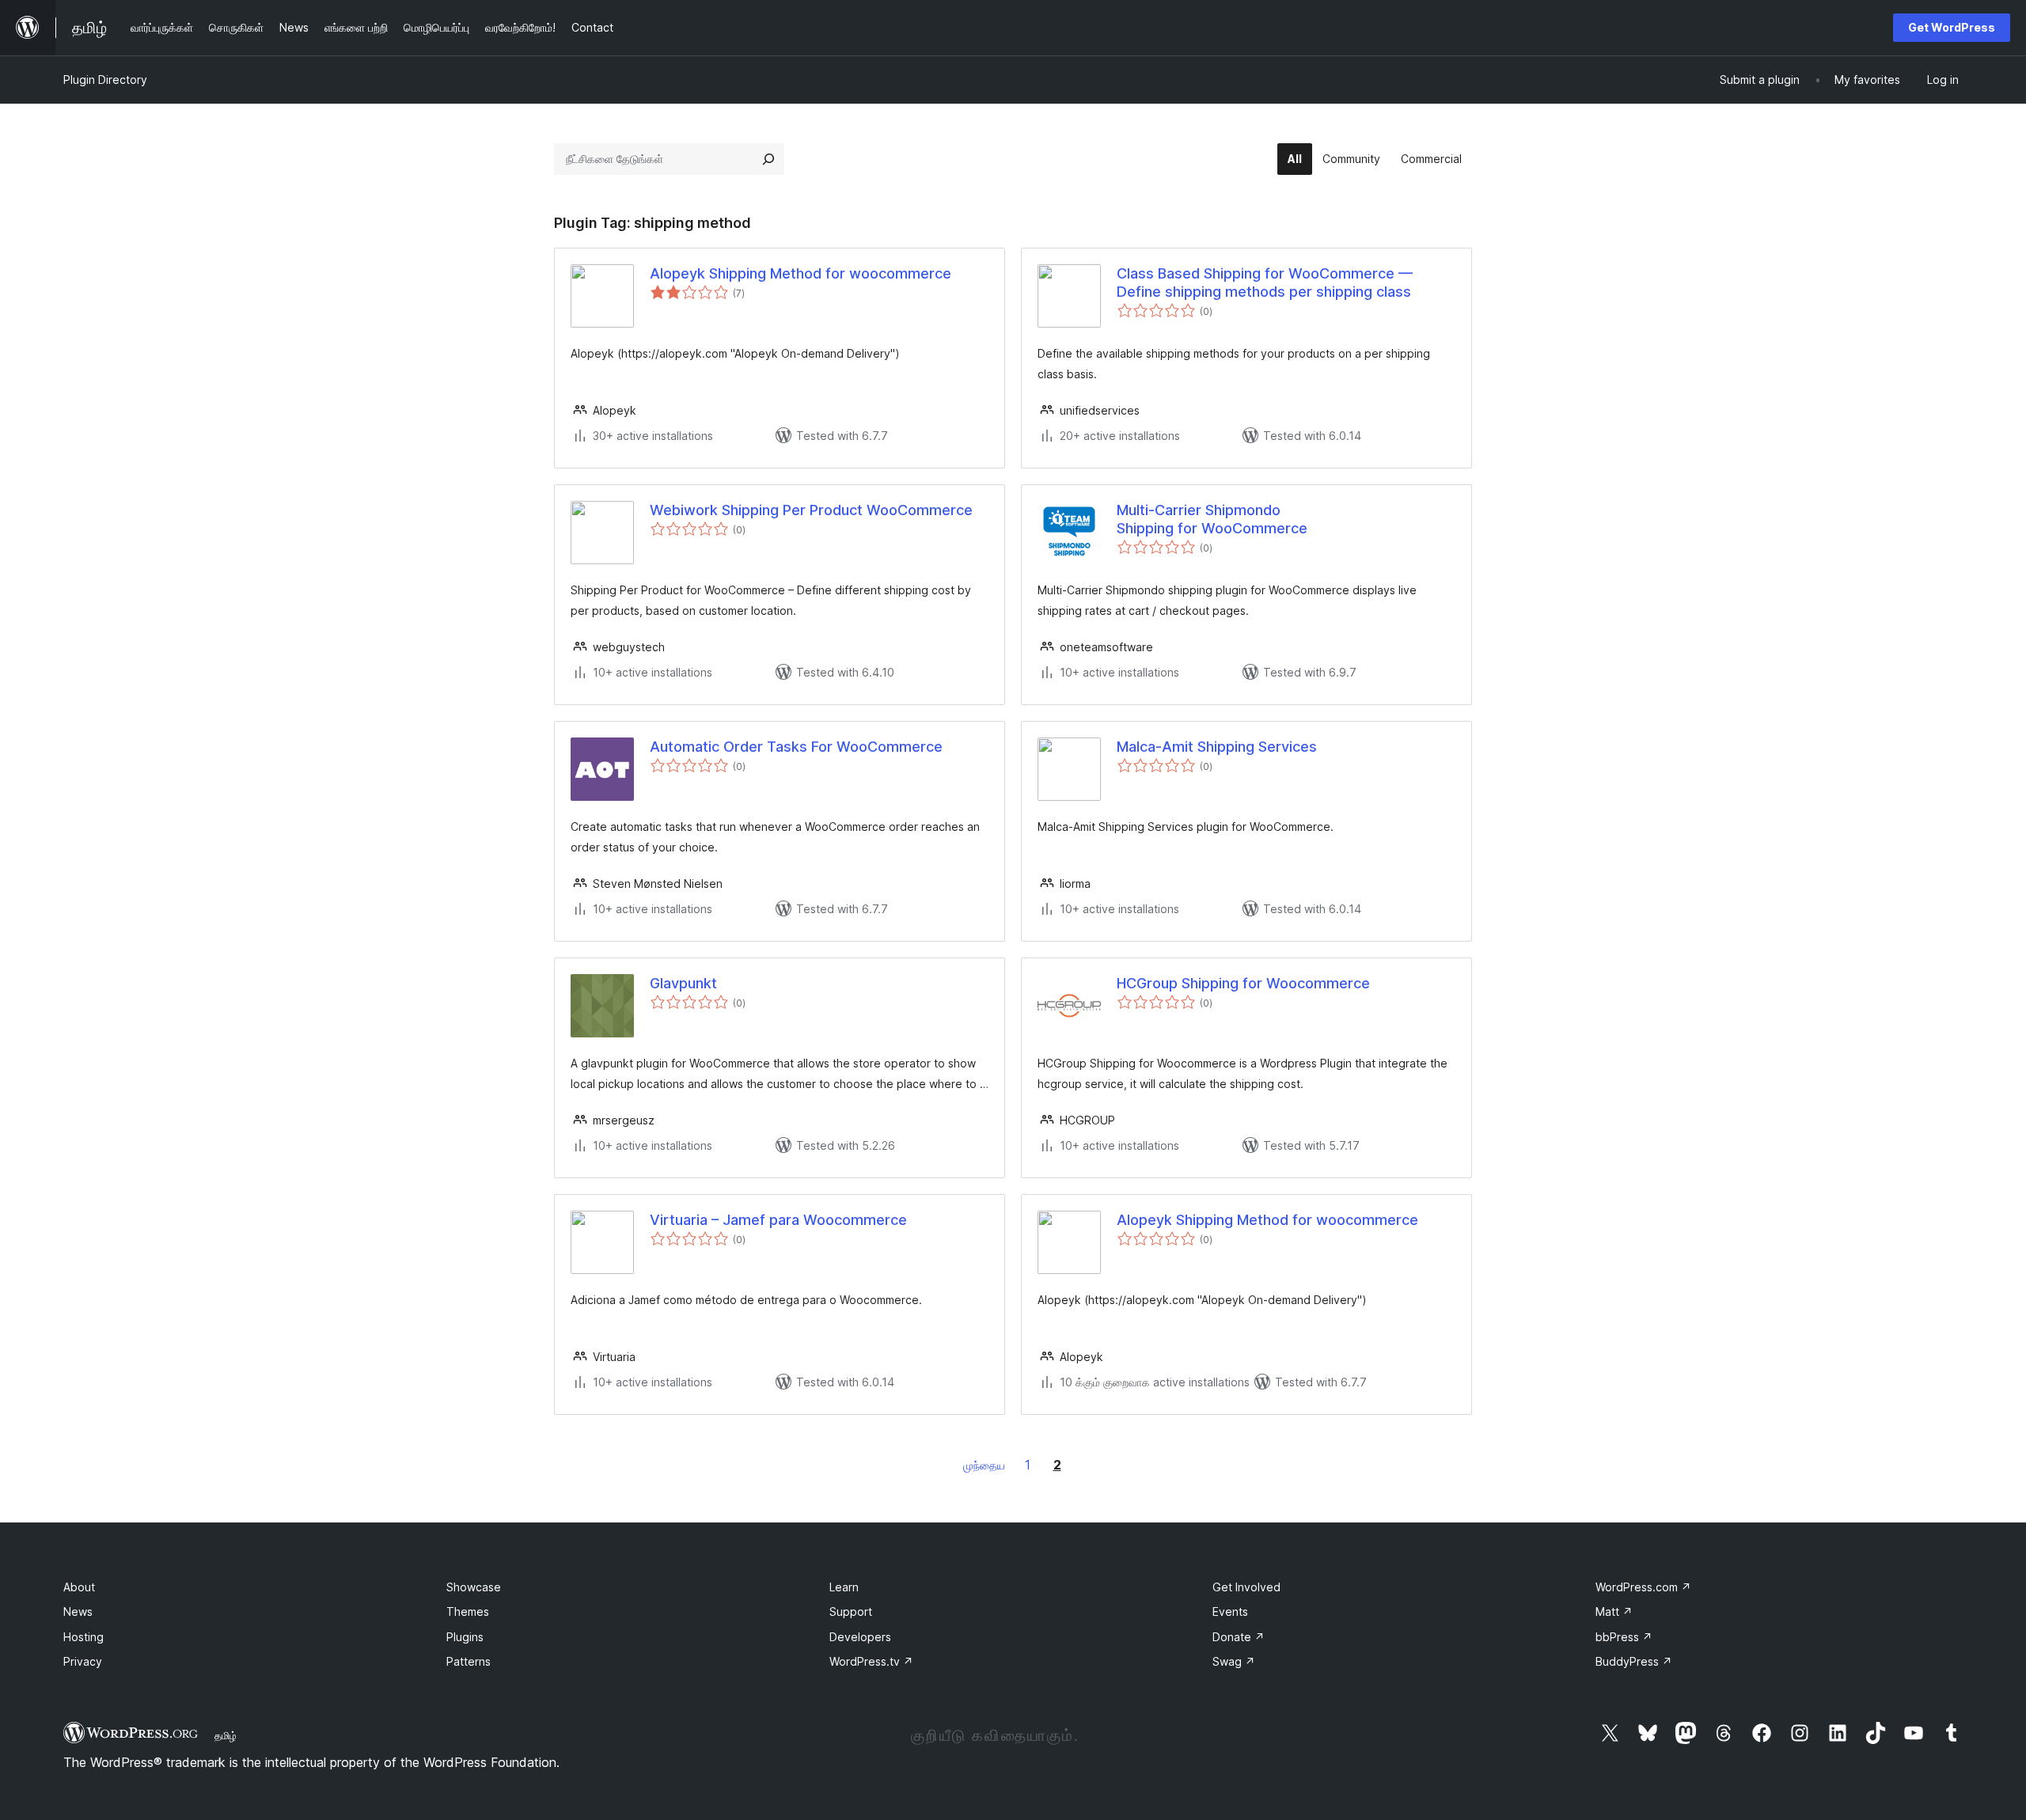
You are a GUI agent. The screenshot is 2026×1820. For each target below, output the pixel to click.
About (79, 1587)
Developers (860, 1637)
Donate (1239, 1637)
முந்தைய (984, 1465)
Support (851, 1611)
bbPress (1624, 1637)
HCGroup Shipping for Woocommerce (1243, 983)
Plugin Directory (105, 80)
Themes (468, 1611)
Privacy (83, 1661)
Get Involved (1246, 1587)
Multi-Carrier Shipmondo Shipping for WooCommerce (1212, 519)
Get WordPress (1952, 27)
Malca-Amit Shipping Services (1217, 747)
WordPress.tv (871, 1661)
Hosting (83, 1637)
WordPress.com (1643, 1587)
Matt (1614, 1611)
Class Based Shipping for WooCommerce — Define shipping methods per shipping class (1265, 282)
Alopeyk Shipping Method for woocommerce (801, 273)
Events (1230, 1611)
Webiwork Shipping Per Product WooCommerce (811, 510)
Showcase (474, 1587)
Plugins (465, 1637)
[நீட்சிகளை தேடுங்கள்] (768, 159)
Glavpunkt (683, 983)
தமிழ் (226, 1735)
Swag (1234, 1661)
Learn (844, 1587)
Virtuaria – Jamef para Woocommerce (778, 1220)
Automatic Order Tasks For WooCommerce (796, 747)
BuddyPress (1634, 1661)
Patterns (469, 1661)
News (78, 1611)
